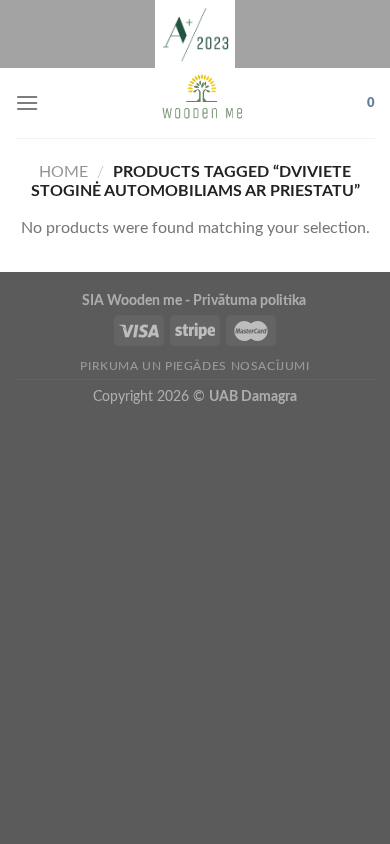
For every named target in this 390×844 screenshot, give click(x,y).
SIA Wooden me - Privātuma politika (195, 300)
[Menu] (27, 102)
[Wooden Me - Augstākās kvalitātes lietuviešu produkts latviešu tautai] (203, 103)
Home (63, 172)
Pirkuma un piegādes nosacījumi (194, 366)
